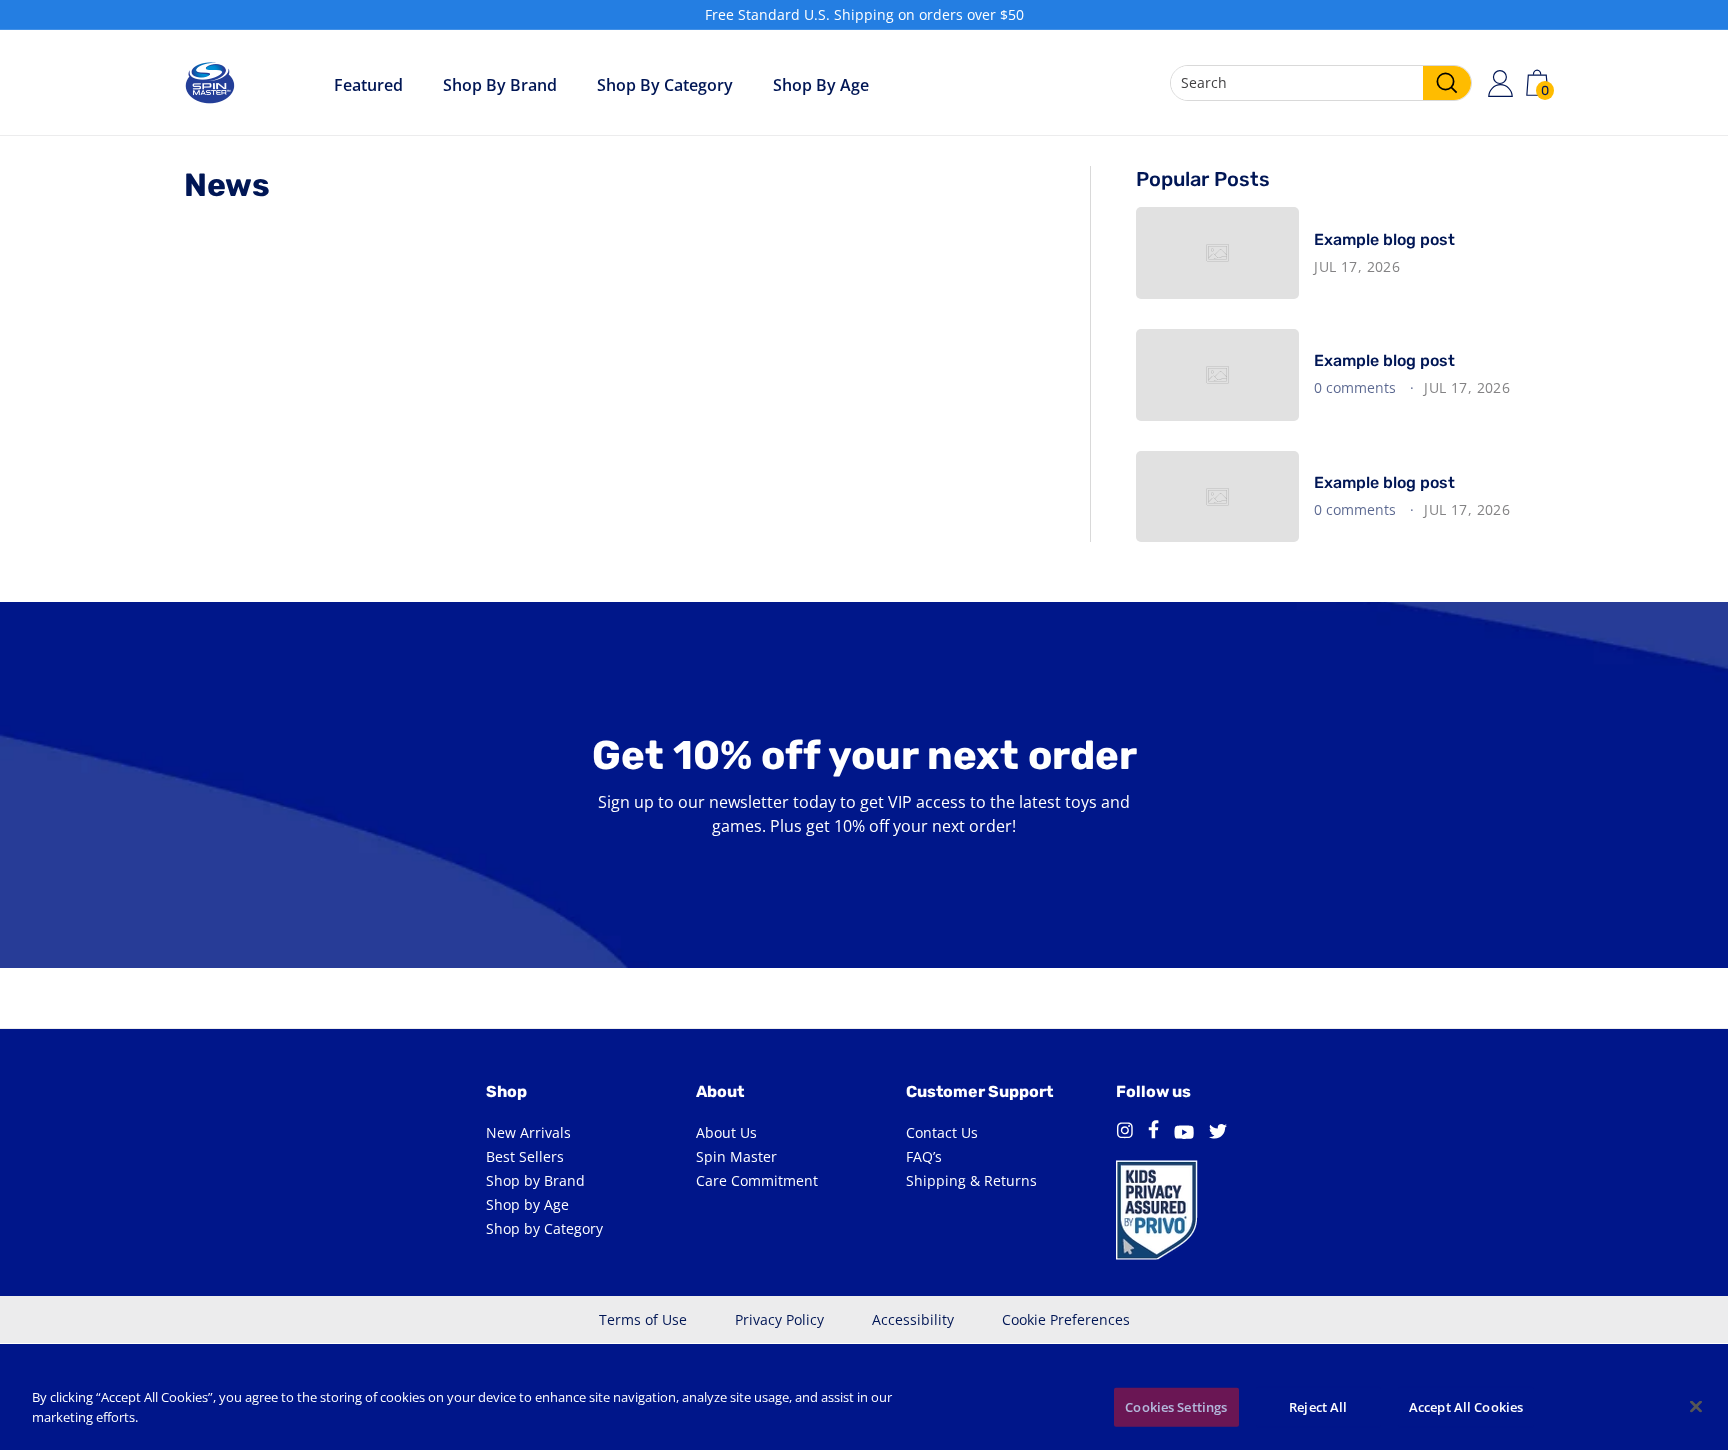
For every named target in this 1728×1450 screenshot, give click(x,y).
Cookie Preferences (1066, 1319)
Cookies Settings (1176, 1407)
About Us (726, 1132)
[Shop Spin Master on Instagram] (1124, 1133)
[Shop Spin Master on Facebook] (1153, 1132)
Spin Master (736, 1156)
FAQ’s (924, 1156)
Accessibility (913, 1319)
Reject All (1318, 1407)
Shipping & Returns (971, 1180)
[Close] (1696, 1406)
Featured (368, 85)
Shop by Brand (500, 85)
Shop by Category (665, 85)
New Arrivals (528, 1132)
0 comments (1357, 387)
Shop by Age (527, 1204)
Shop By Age (821, 85)
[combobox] (1321, 83)
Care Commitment (757, 1180)
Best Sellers (525, 1156)
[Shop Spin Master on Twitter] (1218, 1133)
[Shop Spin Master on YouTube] (1184, 1133)
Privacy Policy (779, 1319)
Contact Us (942, 1132)
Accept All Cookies (1466, 1407)
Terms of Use (643, 1319)
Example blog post (1384, 239)
